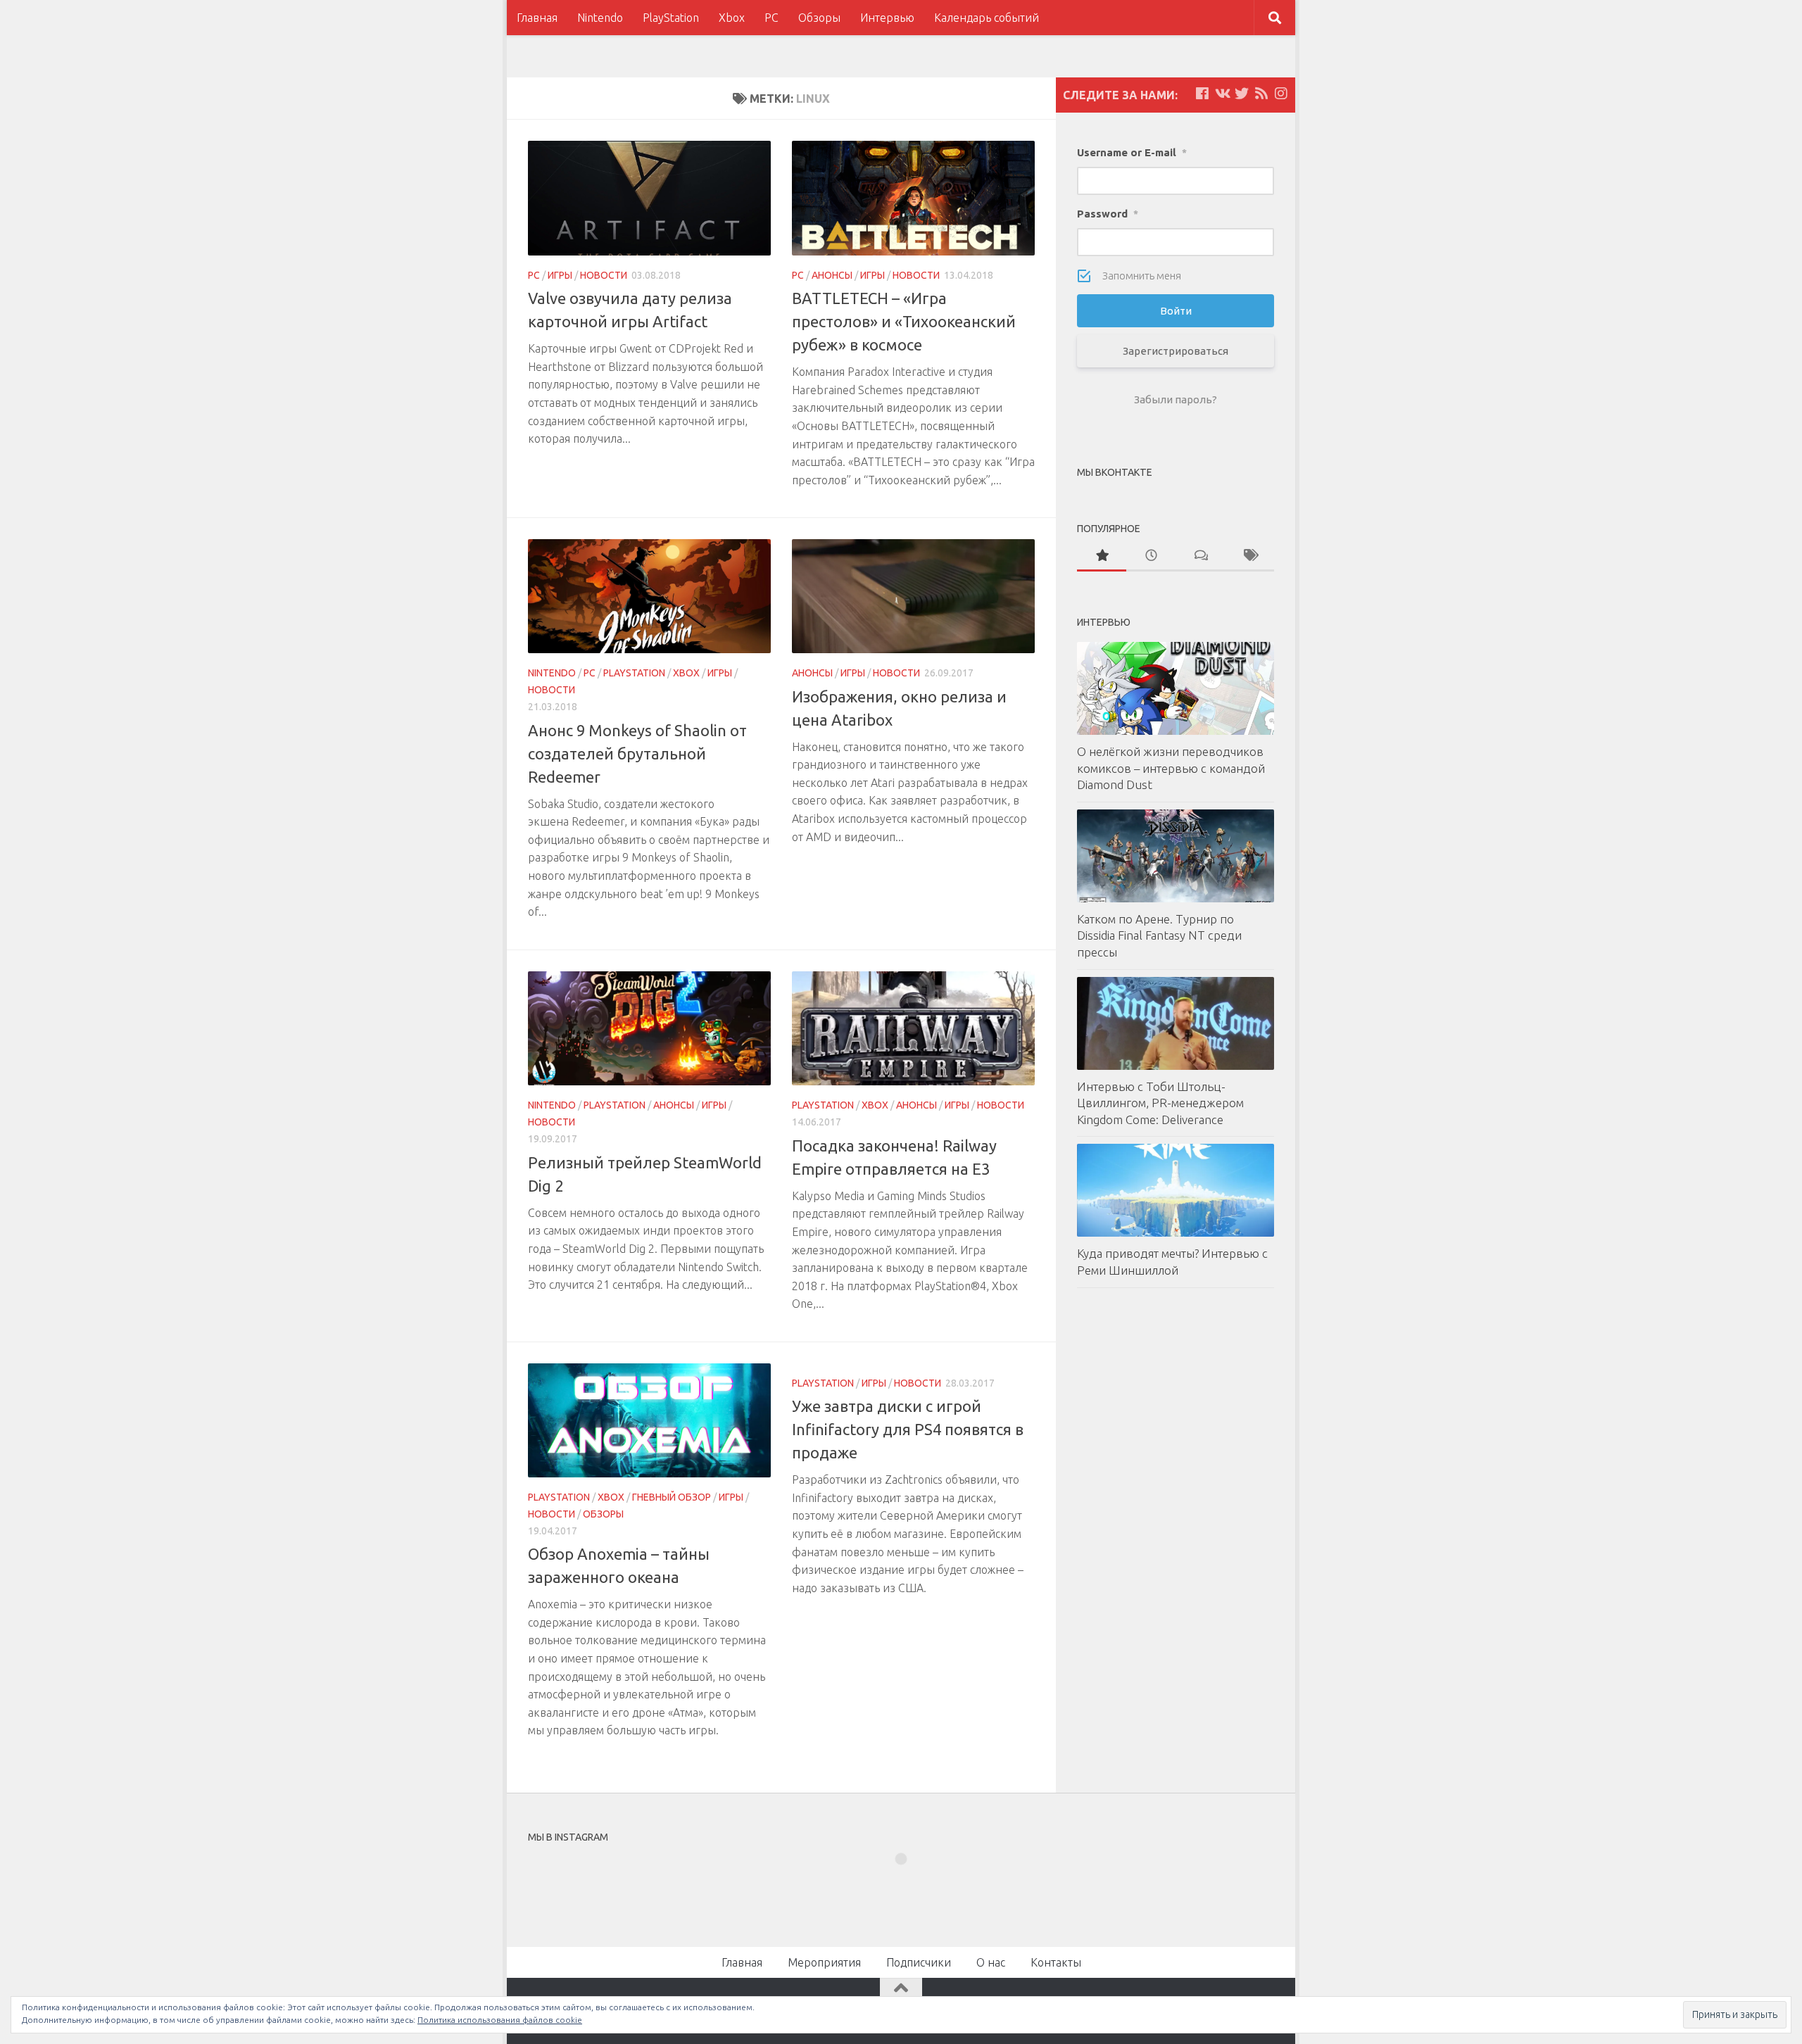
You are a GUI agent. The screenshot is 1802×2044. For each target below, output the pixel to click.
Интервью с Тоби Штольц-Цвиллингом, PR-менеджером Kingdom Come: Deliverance (1160, 1103)
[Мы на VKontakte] (1222, 94)
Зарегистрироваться (1176, 351)
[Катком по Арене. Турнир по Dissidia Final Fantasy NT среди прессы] (1176, 856)
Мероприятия (824, 1962)
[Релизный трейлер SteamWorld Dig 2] (649, 1029)
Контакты (1056, 1962)
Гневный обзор (672, 1497)
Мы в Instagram (911, 1884)
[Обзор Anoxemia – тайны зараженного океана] (649, 1421)
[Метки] (1249, 556)
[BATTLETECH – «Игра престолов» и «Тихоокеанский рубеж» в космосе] (913, 198)
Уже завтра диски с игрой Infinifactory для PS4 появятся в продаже (908, 1429)
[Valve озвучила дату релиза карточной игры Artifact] (649, 198)
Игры (560, 275)
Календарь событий (987, 18)
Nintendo (600, 18)
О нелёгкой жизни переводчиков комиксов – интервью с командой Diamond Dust (1171, 768)
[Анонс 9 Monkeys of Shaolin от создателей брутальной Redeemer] (649, 597)
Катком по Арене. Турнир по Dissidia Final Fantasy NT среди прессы (1159, 935)
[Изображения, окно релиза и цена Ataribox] (913, 597)
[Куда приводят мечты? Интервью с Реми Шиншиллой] (1176, 1190)
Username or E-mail (1132, 152)
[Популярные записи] (1102, 556)
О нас (991, 1962)
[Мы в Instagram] (1281, 94)
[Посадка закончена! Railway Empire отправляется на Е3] (913, 1029)
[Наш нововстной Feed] (1261, 94)
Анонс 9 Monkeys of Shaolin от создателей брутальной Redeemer (637, 753)
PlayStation (671, 18)
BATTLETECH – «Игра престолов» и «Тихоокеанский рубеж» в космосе (904, 321)
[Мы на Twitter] (1242, 94)
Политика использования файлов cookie (500, 2020)
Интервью (887, 18)
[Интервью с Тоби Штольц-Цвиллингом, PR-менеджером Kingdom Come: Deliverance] (1176, 1023)
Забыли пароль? (1176, 399)
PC (771, 18)
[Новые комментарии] (1200, 556)
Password (1108, 214)
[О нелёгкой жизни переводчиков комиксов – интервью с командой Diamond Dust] (1176, 688)
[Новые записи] (1151, 556)
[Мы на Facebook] (1202, 94)
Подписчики (919, 1962)
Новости (604, 275)
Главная (537, 18)
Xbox (732, 18)
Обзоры (819, 18)
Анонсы (832, 275)
